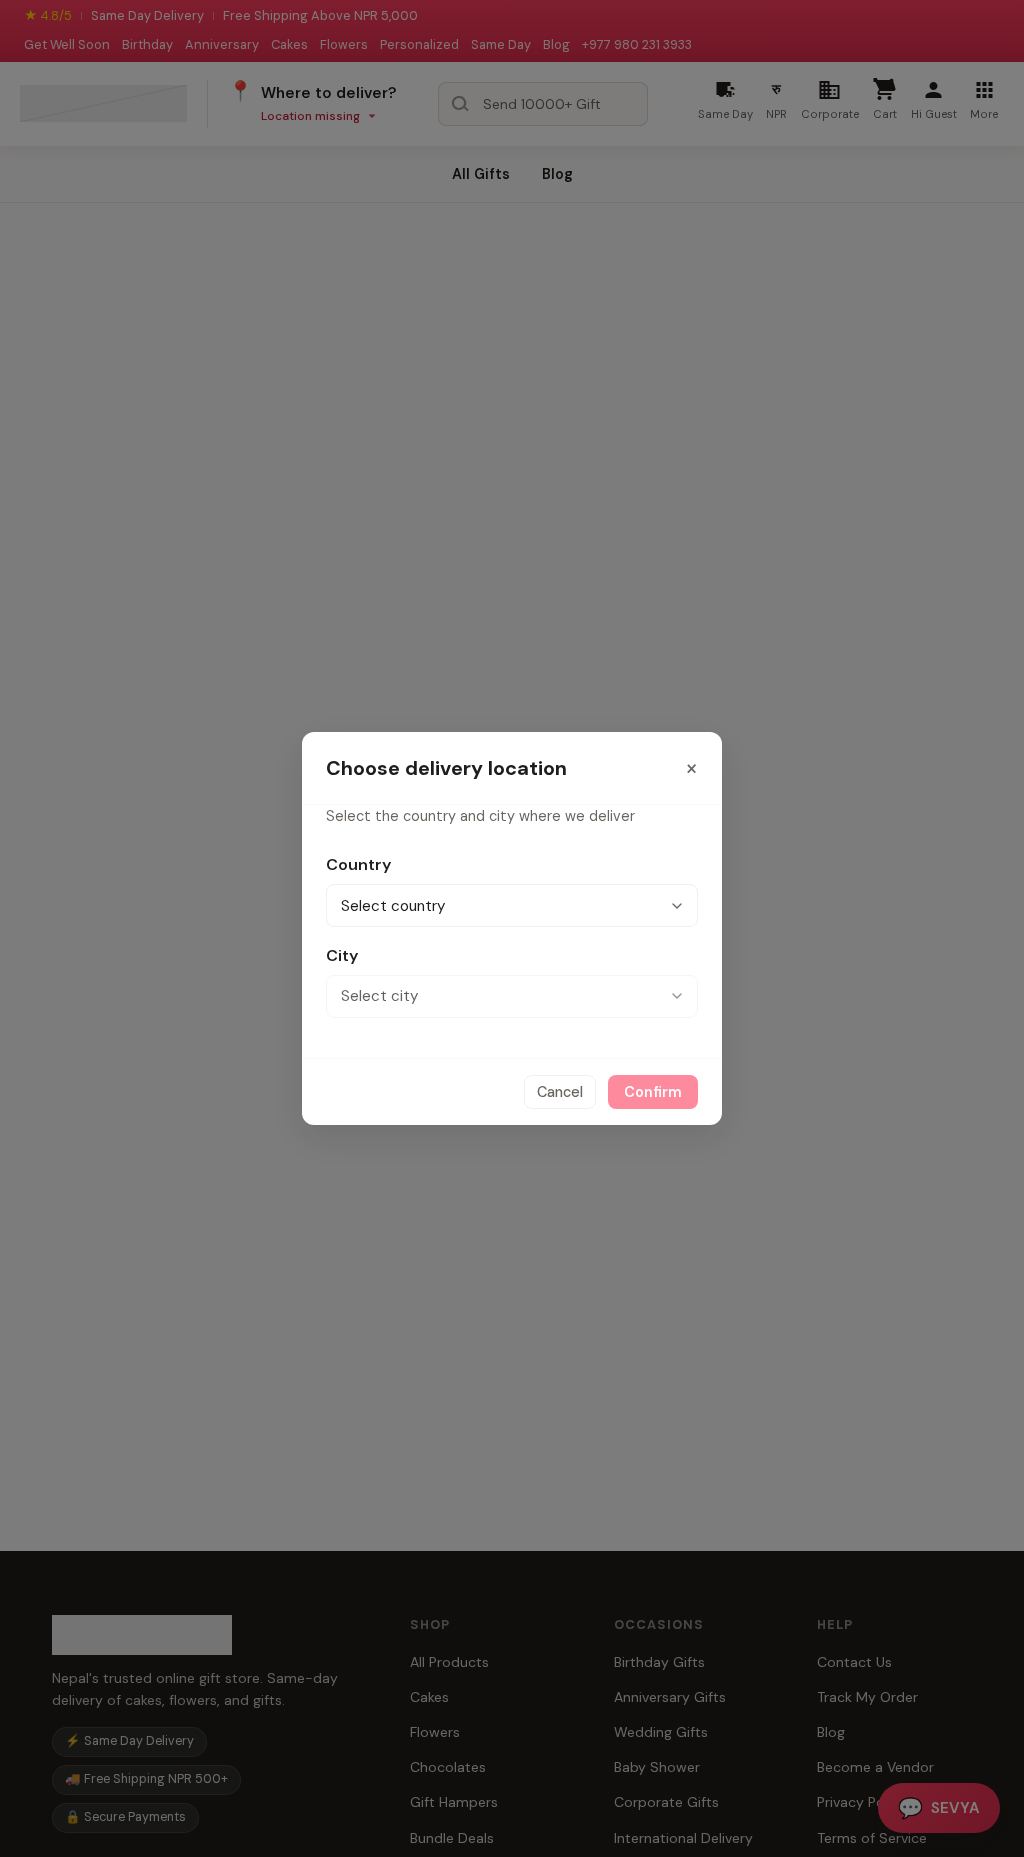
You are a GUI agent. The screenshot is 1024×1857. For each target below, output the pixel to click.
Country (358, 864)
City (342, 955)
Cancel (560, 1092)
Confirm (653, 1092)
